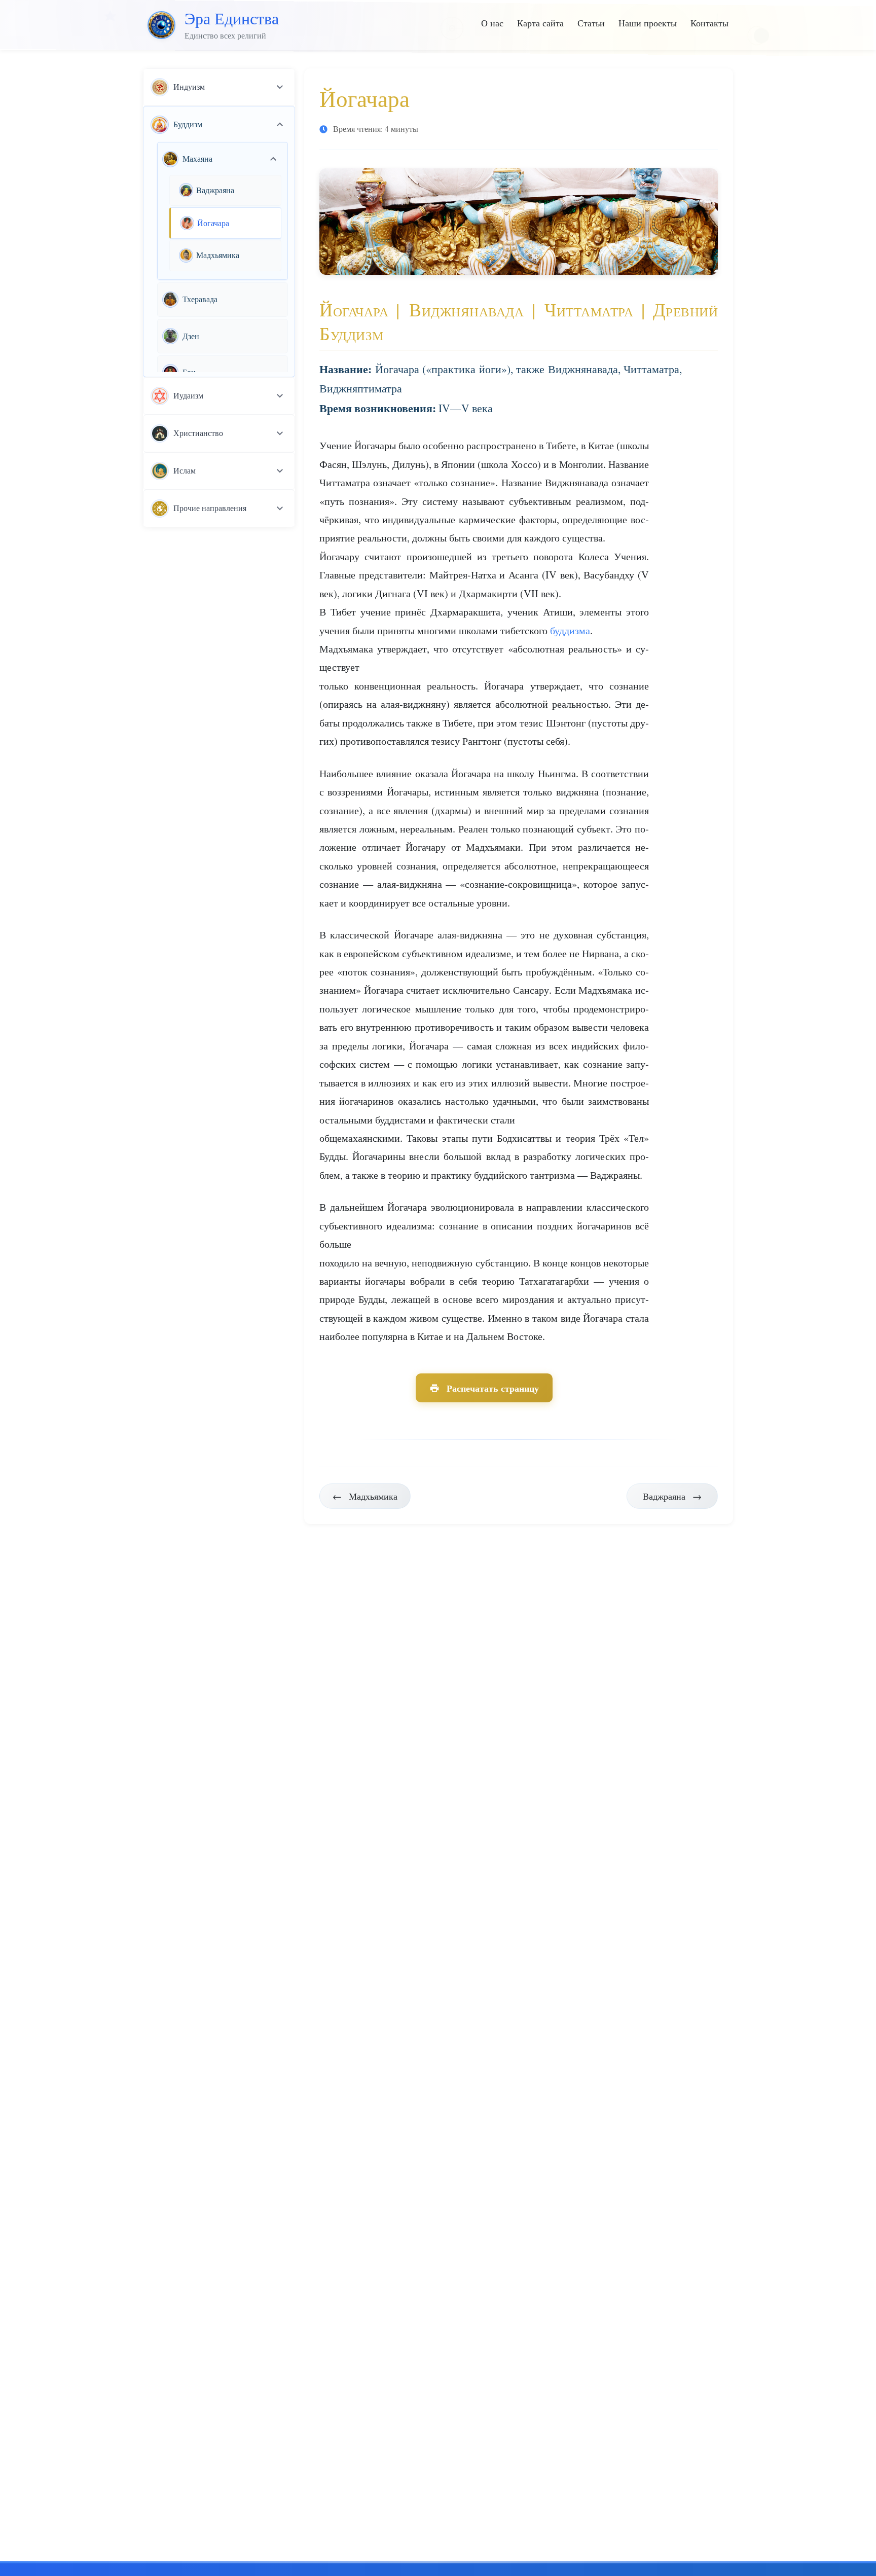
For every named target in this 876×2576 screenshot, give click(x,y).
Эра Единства (232, 18)
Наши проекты (648, 23)
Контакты (709, 23)
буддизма (570, 630)
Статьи (591, 23)
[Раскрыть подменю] (280, 87)
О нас (492, 23)
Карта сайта (540, 23)
